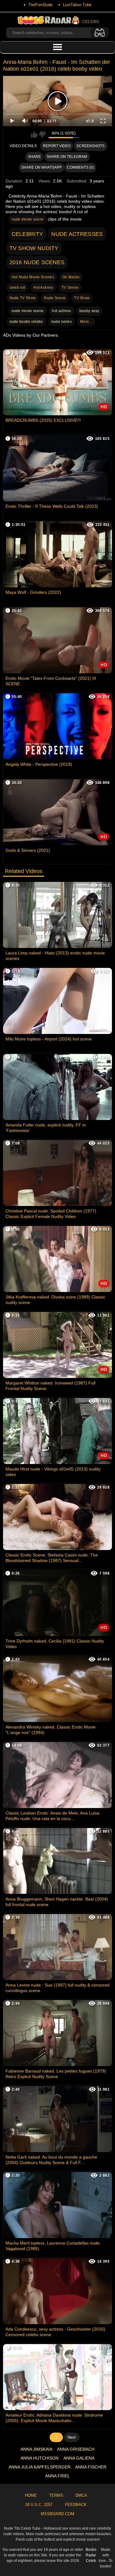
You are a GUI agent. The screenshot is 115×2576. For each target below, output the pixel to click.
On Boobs (71, 277)
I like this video (34, 135)
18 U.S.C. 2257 (39, 2505)
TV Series (70, 288)
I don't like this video (42, 135)
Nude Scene (55, 298)
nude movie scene (28, 219)
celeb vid (17, 288)
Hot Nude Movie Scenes (33, 277)
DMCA (81, 2495)
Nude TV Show (23, 298)
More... (86, 322)
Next (72, 2437)
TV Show (82, 298)
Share (34, 157)
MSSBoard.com (57, 2514)
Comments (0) (80, 167)
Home (31, 2495)
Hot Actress (43, 288)
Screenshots (90, 146)
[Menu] (57, 47)
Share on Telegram (67, 157)
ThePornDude (40, 5)
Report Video (57, 146)
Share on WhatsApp (41, 167)
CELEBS (90, 22)
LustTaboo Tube (77, 5)
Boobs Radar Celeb (91, 2555)
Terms (56, 2495)
